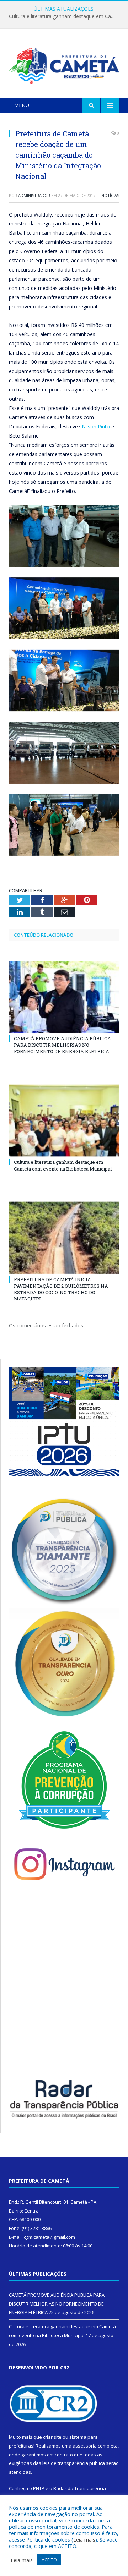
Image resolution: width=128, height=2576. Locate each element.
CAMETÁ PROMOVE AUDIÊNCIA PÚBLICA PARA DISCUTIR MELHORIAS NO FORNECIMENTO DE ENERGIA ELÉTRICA (62, 1045)
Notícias (110, 195)
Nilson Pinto (96, 426)
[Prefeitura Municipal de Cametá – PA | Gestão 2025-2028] (64, 64)
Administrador (34, 195)
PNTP (39, 2488)
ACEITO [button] (49, 2560)
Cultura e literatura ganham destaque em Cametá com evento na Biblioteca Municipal (66, 16)
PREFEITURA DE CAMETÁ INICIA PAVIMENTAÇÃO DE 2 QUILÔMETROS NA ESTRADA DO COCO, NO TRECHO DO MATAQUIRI (61, 1289)
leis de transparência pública (74, 2463)
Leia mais (84, 2539)
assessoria (85, 2446)
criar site (52, 2437)
